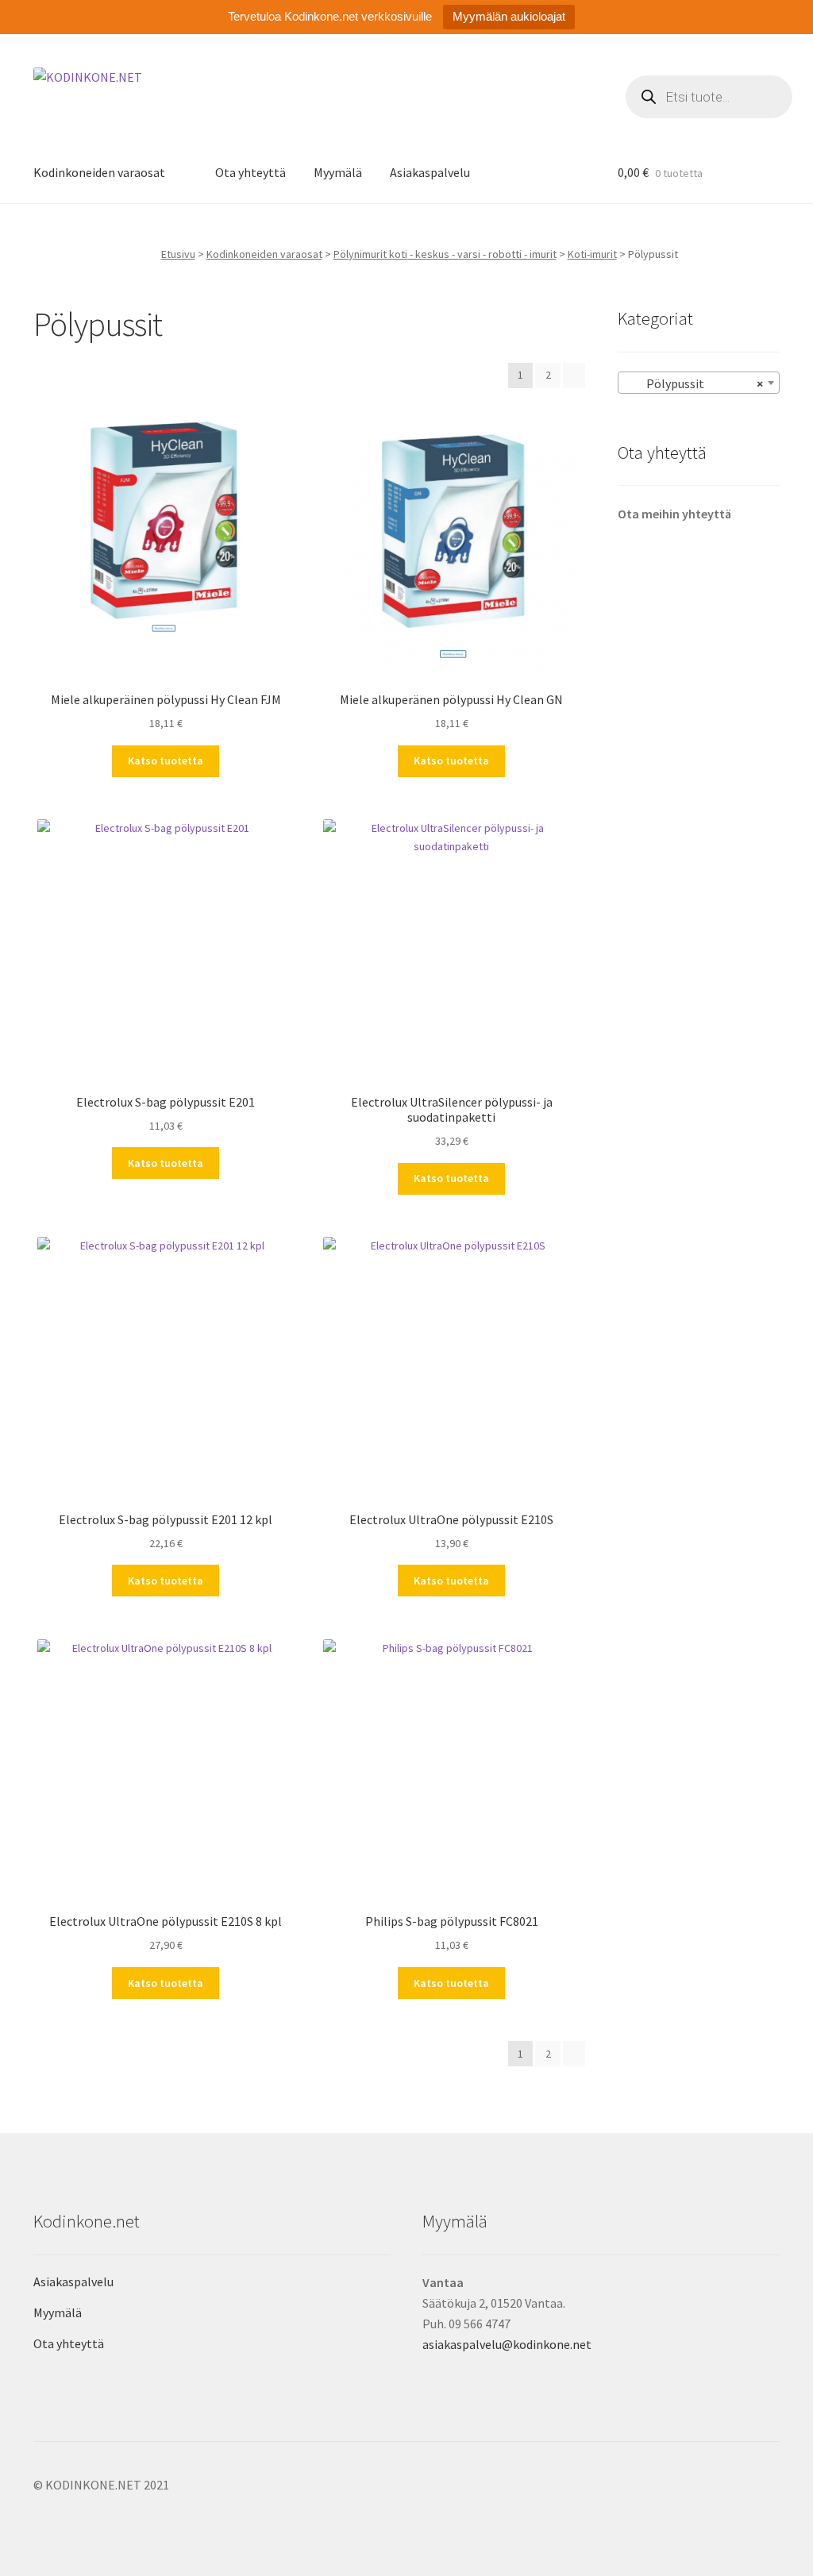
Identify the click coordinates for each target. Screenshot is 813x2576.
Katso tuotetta (166, 760)
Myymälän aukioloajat (509, 16)
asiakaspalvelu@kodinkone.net (507, 2344)
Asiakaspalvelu (430, 172)
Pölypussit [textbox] (694, 383)
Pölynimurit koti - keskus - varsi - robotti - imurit (445, 254)
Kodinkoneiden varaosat (99, 172)
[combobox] (699, 383)
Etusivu (178, 254)
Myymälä (338, 172)
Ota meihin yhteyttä (674, 514)
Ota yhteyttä (250, 172)
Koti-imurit (592, 254)
